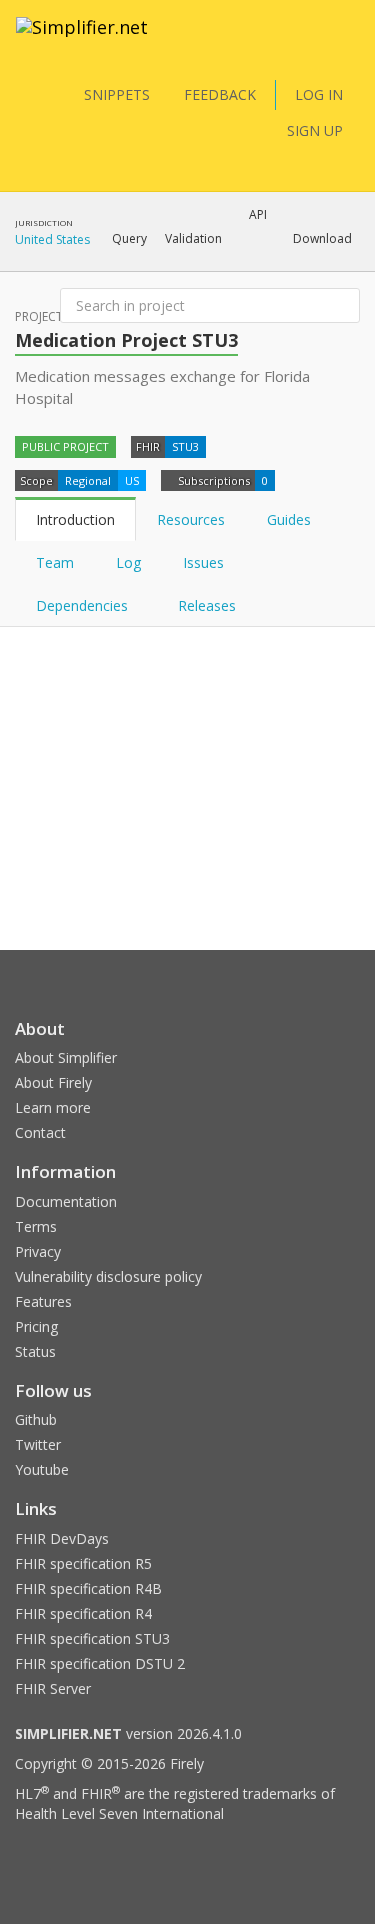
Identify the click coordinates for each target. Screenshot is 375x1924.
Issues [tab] (203, 562)
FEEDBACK (220, 94)
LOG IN (319, 94)
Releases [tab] (207, 605)
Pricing (36, 1326)
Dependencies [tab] (84, 605)
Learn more (53, 1107)
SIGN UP (315, 130)
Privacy (38, 1251)
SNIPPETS (117, 94)
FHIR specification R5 (83, 1563)
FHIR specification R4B (88, 1588)
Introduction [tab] (75, 519)
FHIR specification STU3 (92, 1638)
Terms (36, 1226)
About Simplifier (66, 1057)
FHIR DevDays (62, 1538)
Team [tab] (55, 562)
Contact (40, 1132)
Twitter (38, 1444)
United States (52, 239)
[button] (129, 239)
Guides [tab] (289, 519)
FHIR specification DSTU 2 (100, 1663)
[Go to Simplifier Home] (82, 40)
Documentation (66, 1201)
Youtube (42, 1469)
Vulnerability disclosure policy (108, 1276)
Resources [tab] (191, 519)
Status (35, 1351)
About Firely (53, 1082)
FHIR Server (53, 1688)
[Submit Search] (343, 306)
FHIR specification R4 (83, 1613)
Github (36, 1419)
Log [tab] (128, 562)
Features (43, 1301)
